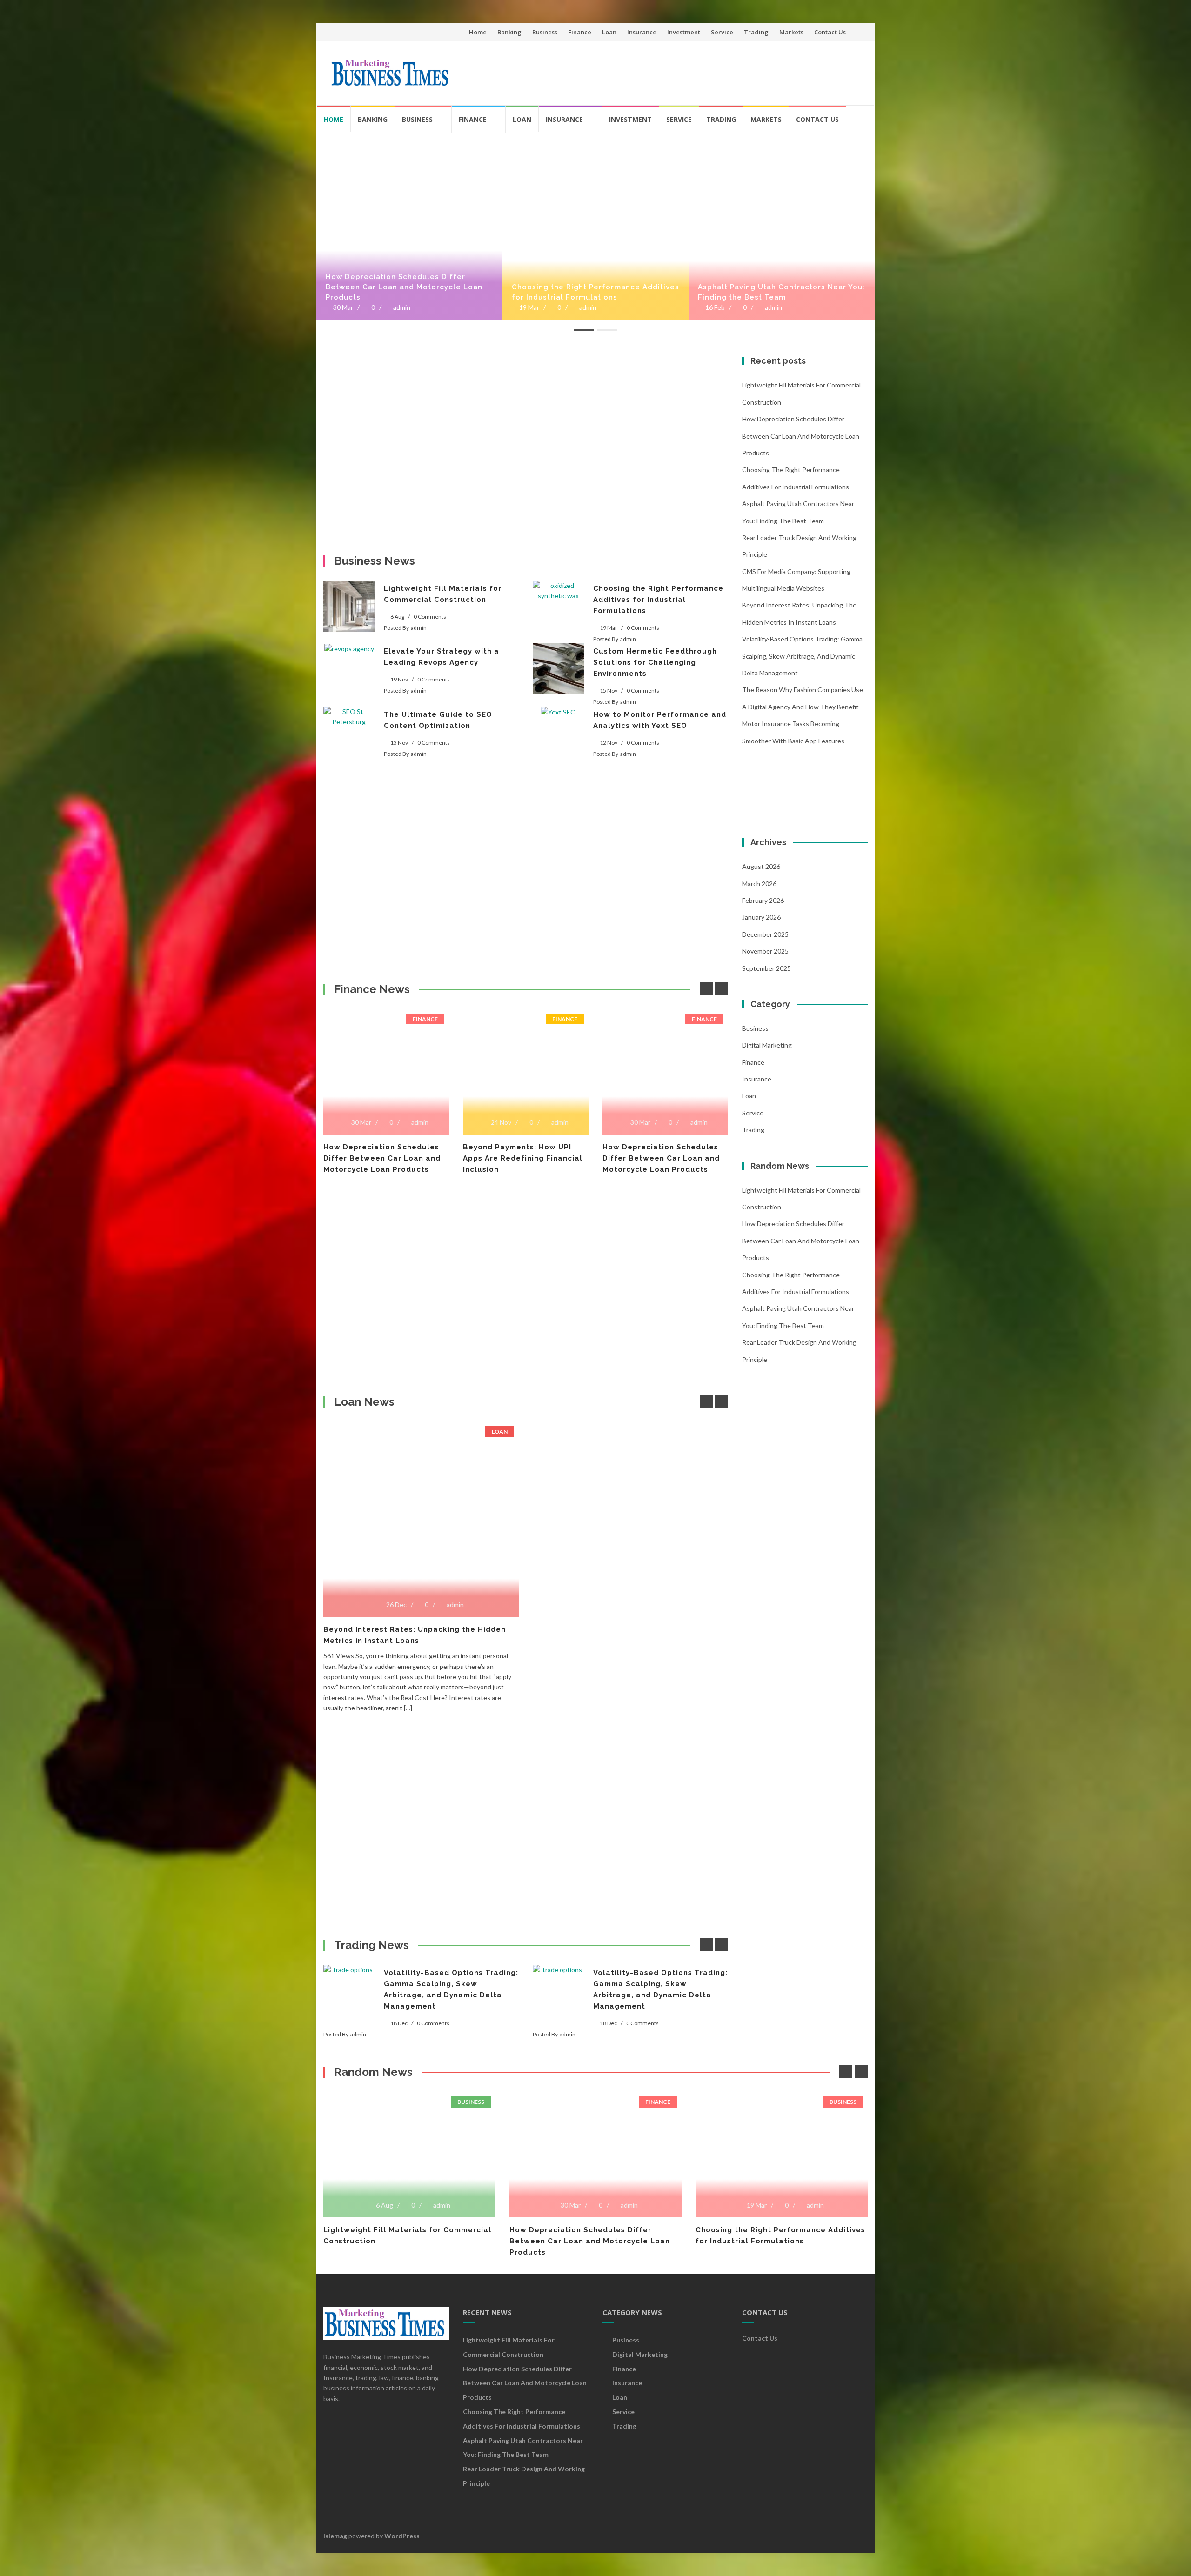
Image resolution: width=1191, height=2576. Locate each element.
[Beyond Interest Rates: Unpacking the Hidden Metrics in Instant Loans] (421, 1425)
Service (722, 32)
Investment (684, 32)
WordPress (402, 2536)
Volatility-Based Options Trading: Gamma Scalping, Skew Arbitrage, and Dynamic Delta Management (802, 656)
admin (402, 307)
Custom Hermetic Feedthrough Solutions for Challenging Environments (655, 662)
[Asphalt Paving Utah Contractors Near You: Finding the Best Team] (782, 137)
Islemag (335, 2536)
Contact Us (830, 32)
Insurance (642, 32)
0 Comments (430, 617)
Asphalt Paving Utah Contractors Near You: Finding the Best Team (781, 292)
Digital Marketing (767, 1045)
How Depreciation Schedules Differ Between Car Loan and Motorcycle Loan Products (404, 287)
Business (545, 32)
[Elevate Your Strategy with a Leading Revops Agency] (349, 649)
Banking (509, 32)
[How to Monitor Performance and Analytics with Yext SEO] (558, 712)
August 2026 (761, 866)
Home (478, 32)
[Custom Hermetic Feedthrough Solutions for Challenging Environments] (558, 669)
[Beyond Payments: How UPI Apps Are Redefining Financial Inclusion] (386, 1013)
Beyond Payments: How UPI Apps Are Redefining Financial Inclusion (383, 1158)
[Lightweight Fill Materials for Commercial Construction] (349, 606)
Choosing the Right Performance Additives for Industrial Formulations (595, 292)
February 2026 (763, 900)
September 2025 (766, 968)
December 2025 (765, 934)
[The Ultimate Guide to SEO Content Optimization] (349, 717)
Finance (580, 32)
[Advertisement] (691, 69)
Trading (756, 32)
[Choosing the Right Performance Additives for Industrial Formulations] (595, 137)
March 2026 (759, 884)
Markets (791, 32)
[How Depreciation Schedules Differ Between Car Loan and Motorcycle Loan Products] (409, 137)
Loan (609, 32)
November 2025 (765, 951)
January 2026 (761, 917)
